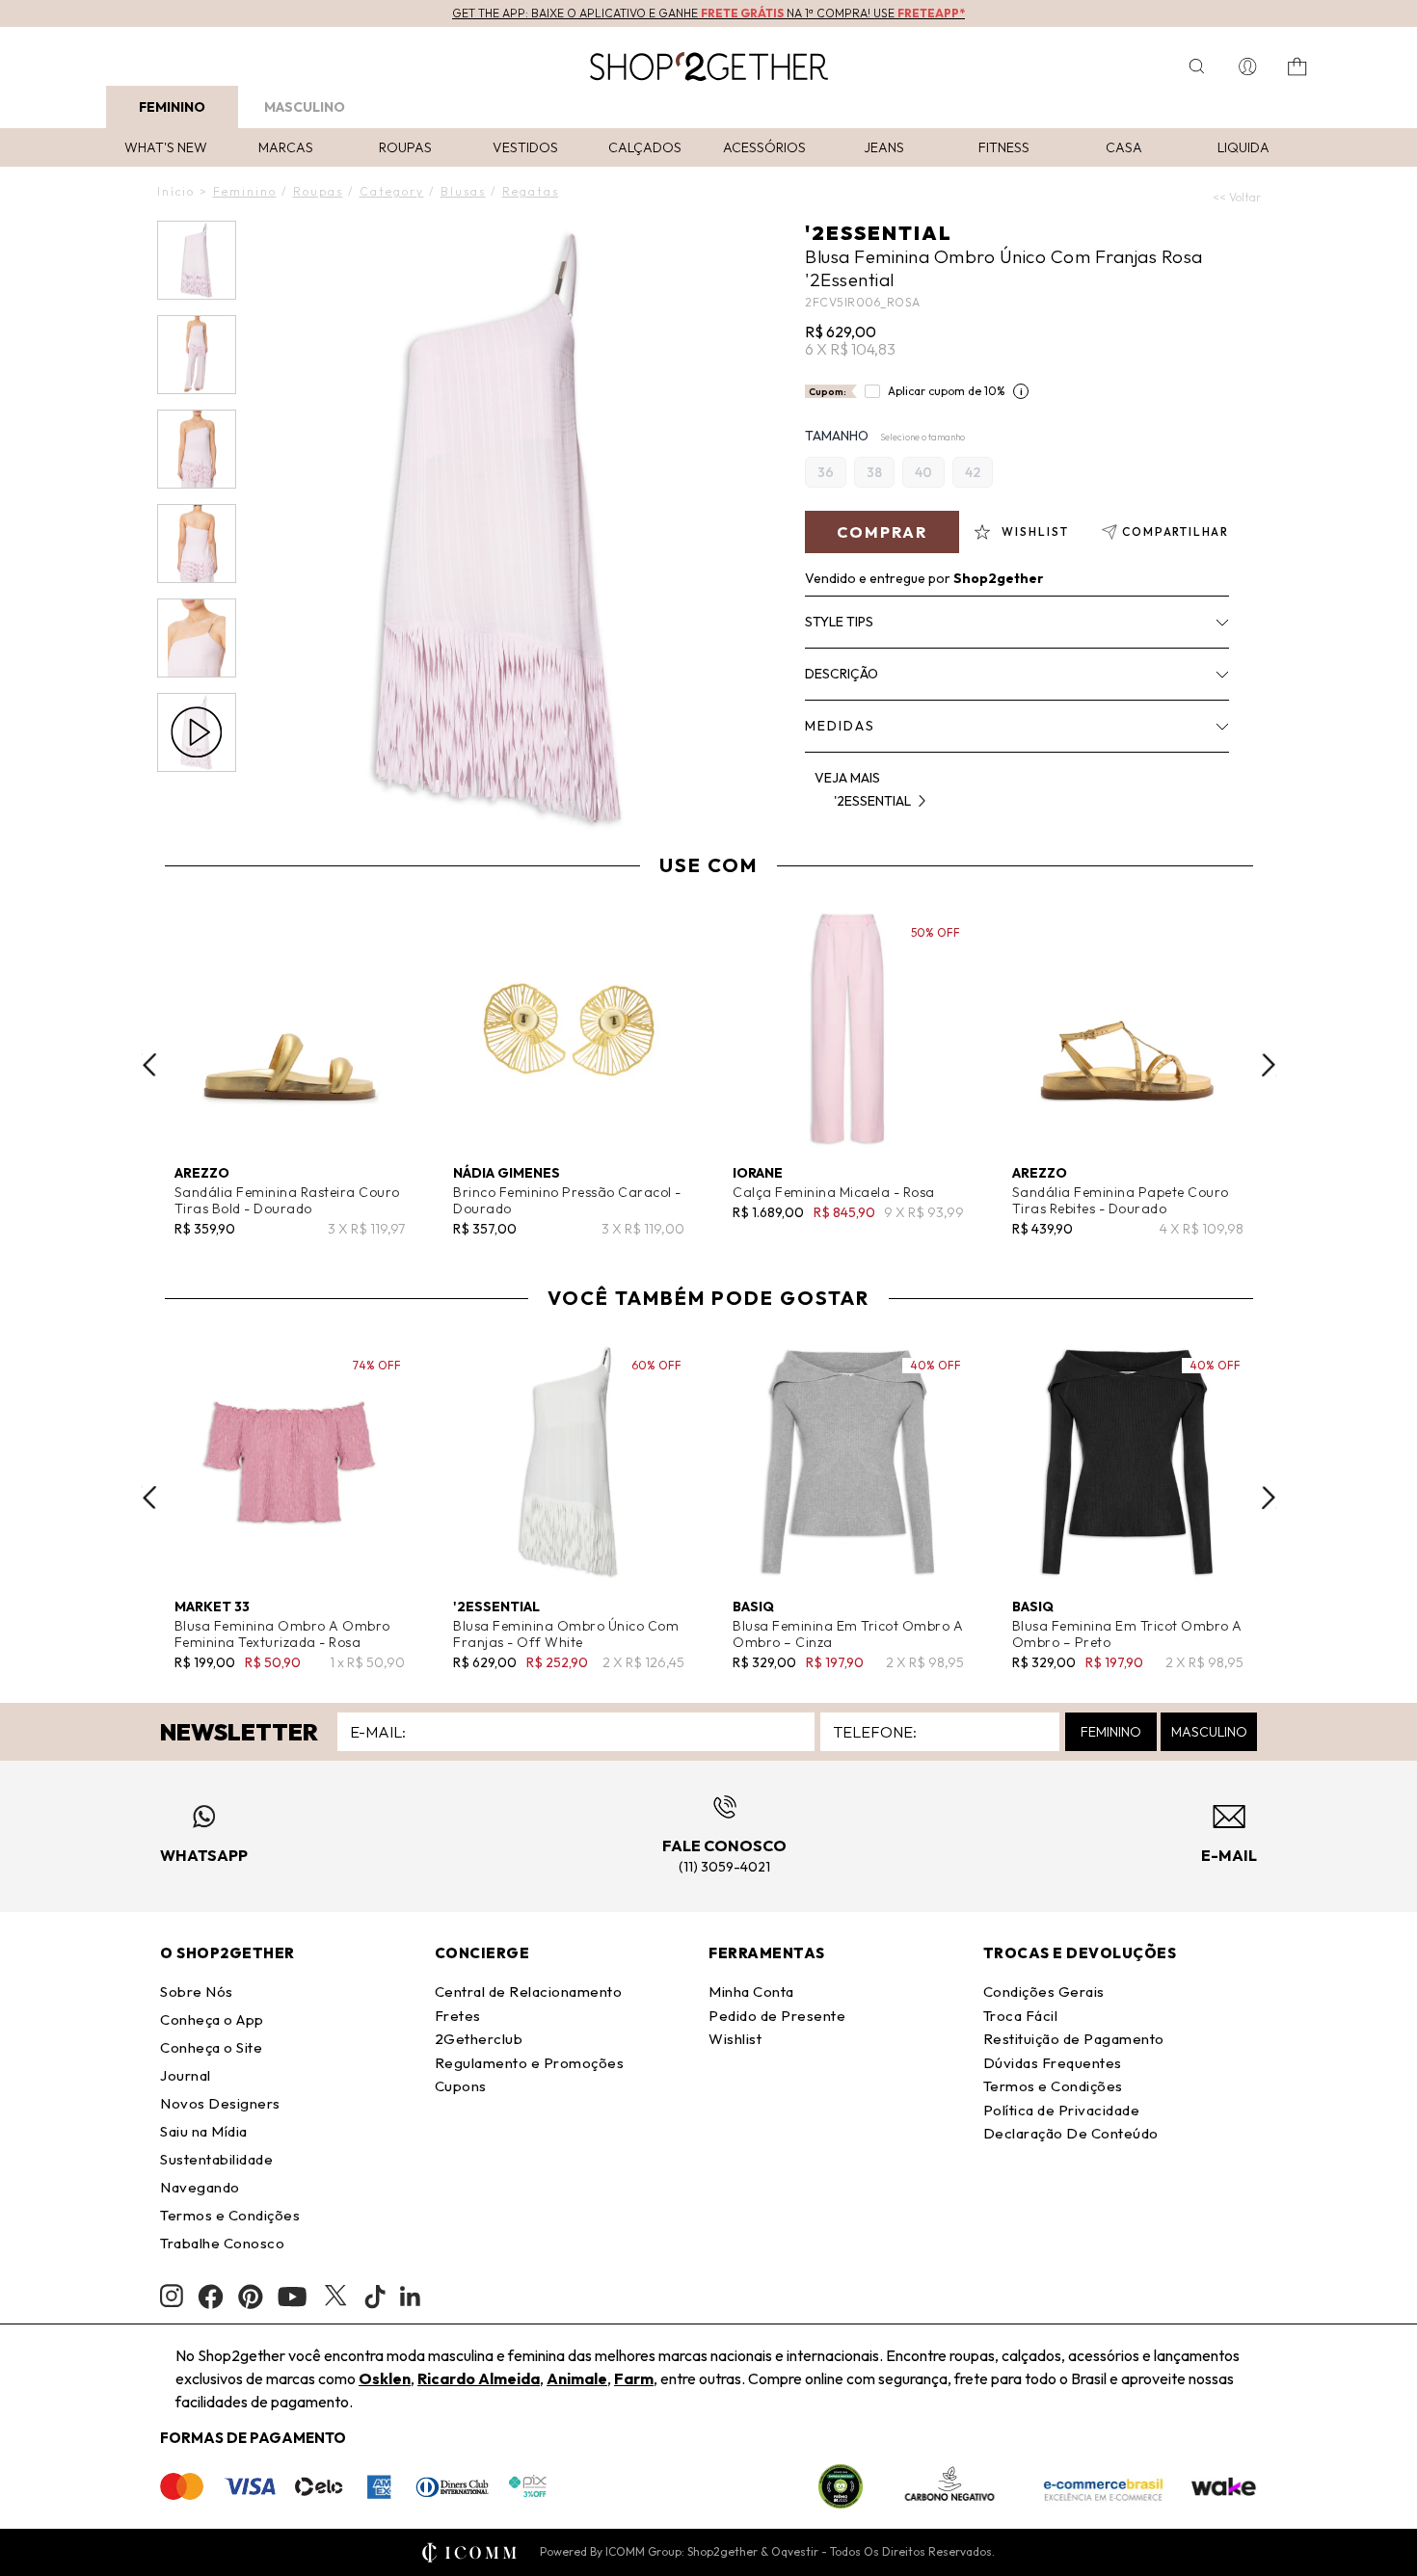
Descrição (842, 674)
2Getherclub (479, 2039)
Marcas (286, 147)
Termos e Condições (230, 2215)
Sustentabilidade (216, 2159)
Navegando (200, 2187)
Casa (1124, 147)
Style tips (839, 622)
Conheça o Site (211, 2047)
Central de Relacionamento (529, 1992)
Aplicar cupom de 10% (947, 391)
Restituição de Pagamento (1074, 2039)
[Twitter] (335, 2297)
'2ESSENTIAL (879, 233)
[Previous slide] (149, 1065)
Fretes (458, 2016)
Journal (186, 2075)
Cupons (461, 2086)
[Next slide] (1269, 1065)
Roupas (405, 147)
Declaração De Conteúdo (1071, 2133)
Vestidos (525, 147)
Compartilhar (1176, 531)
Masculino (305, 107)
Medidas (840, 726)
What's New (166, 147)
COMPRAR (882, 532)
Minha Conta (751, 1992)
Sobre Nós (197, 1992)
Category (392, 191)
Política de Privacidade (1062, 2110)
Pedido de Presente (777, 2016)
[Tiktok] (375, 2297)
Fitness (1004, 147)
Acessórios (764, 147)
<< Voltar (1237, 197)
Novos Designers (220, 2103)
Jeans (884, 147)
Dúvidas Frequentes (1053, 2063)
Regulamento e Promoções (530, 2063)
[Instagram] (172, 2296)
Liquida (1243, 147)
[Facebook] (211, 2297)
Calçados (645, 147)
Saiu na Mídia (204, 2131)
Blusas (463, 191)
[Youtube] (292, 2297)
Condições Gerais (1044, 1992)
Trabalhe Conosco (222, 2243)
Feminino (172, 107)
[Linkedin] (411, 2297)
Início (176, 191)
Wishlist (735, 2039)
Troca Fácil (1021, 2016)
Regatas (531, 191)
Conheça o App (212, 2019)
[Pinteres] (251, 2297)
